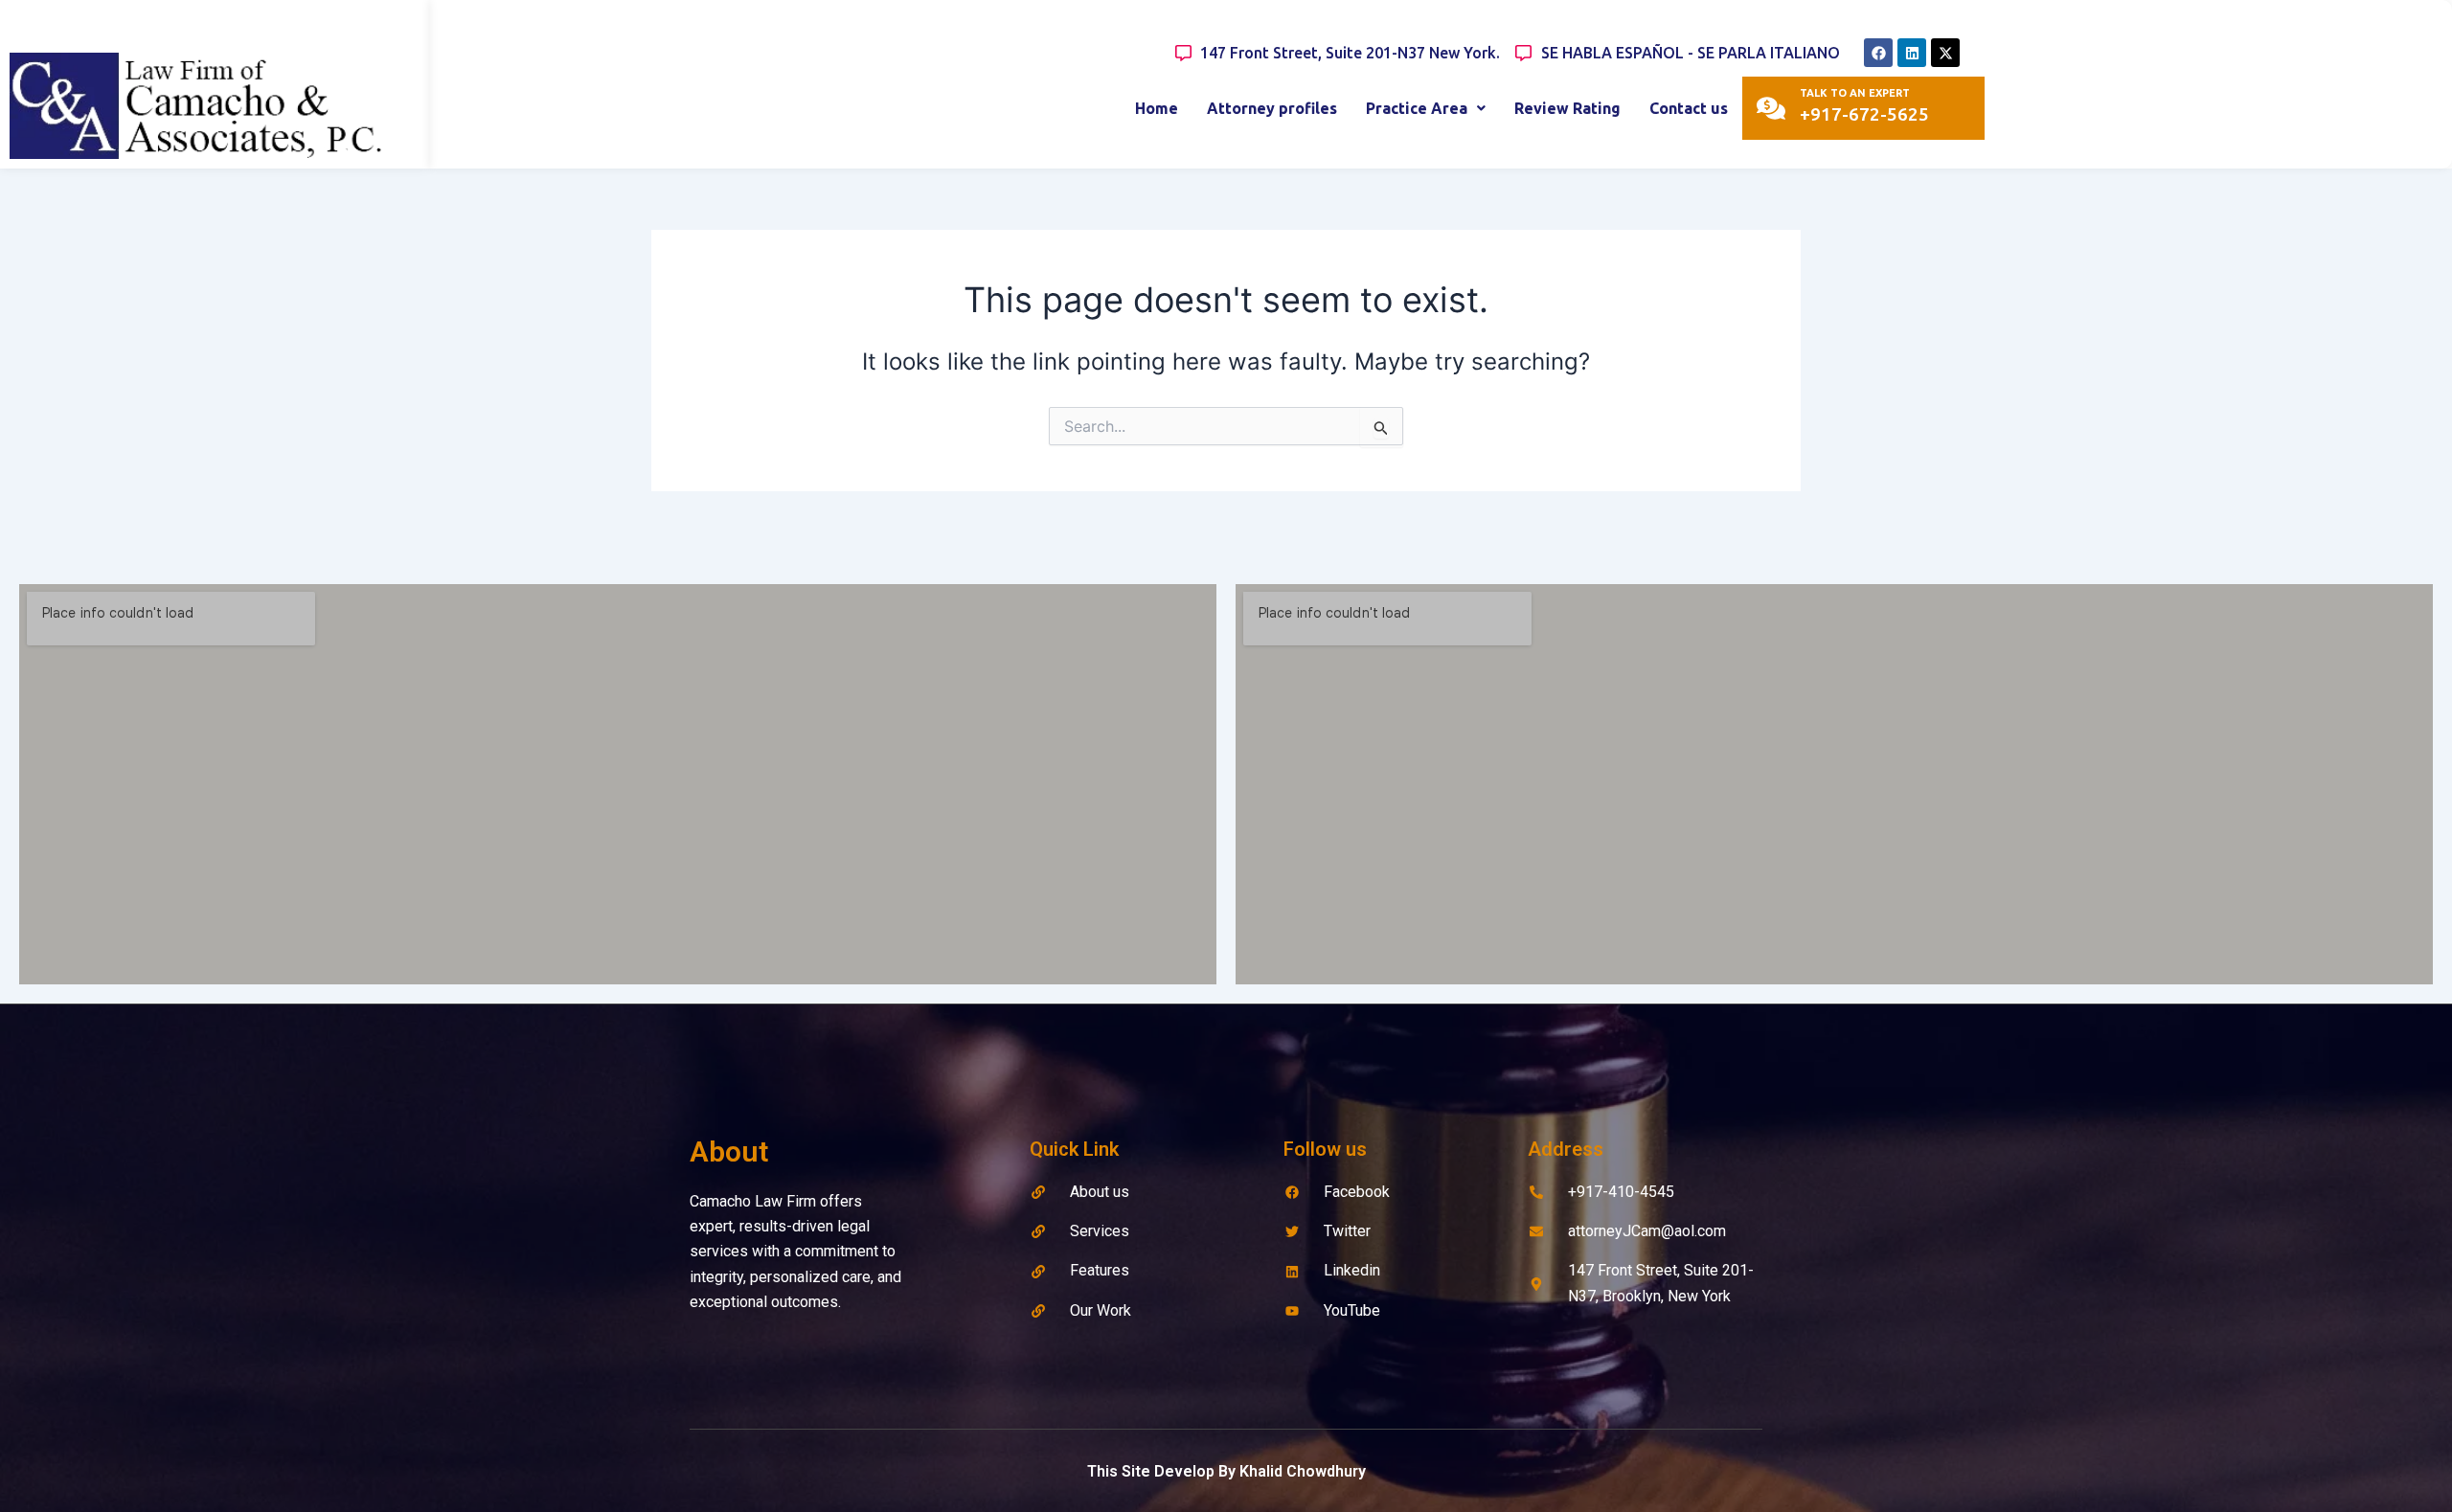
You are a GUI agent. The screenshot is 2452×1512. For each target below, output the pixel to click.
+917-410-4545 (1621, 1192)
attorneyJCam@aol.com (1647, 1231)
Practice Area (1417, 108)
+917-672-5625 (1864, 114)
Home (1157, 108)
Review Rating (1567, 108)
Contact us (1689, 108)
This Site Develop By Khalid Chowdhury (1226, 1471)
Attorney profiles (1272, 108)
